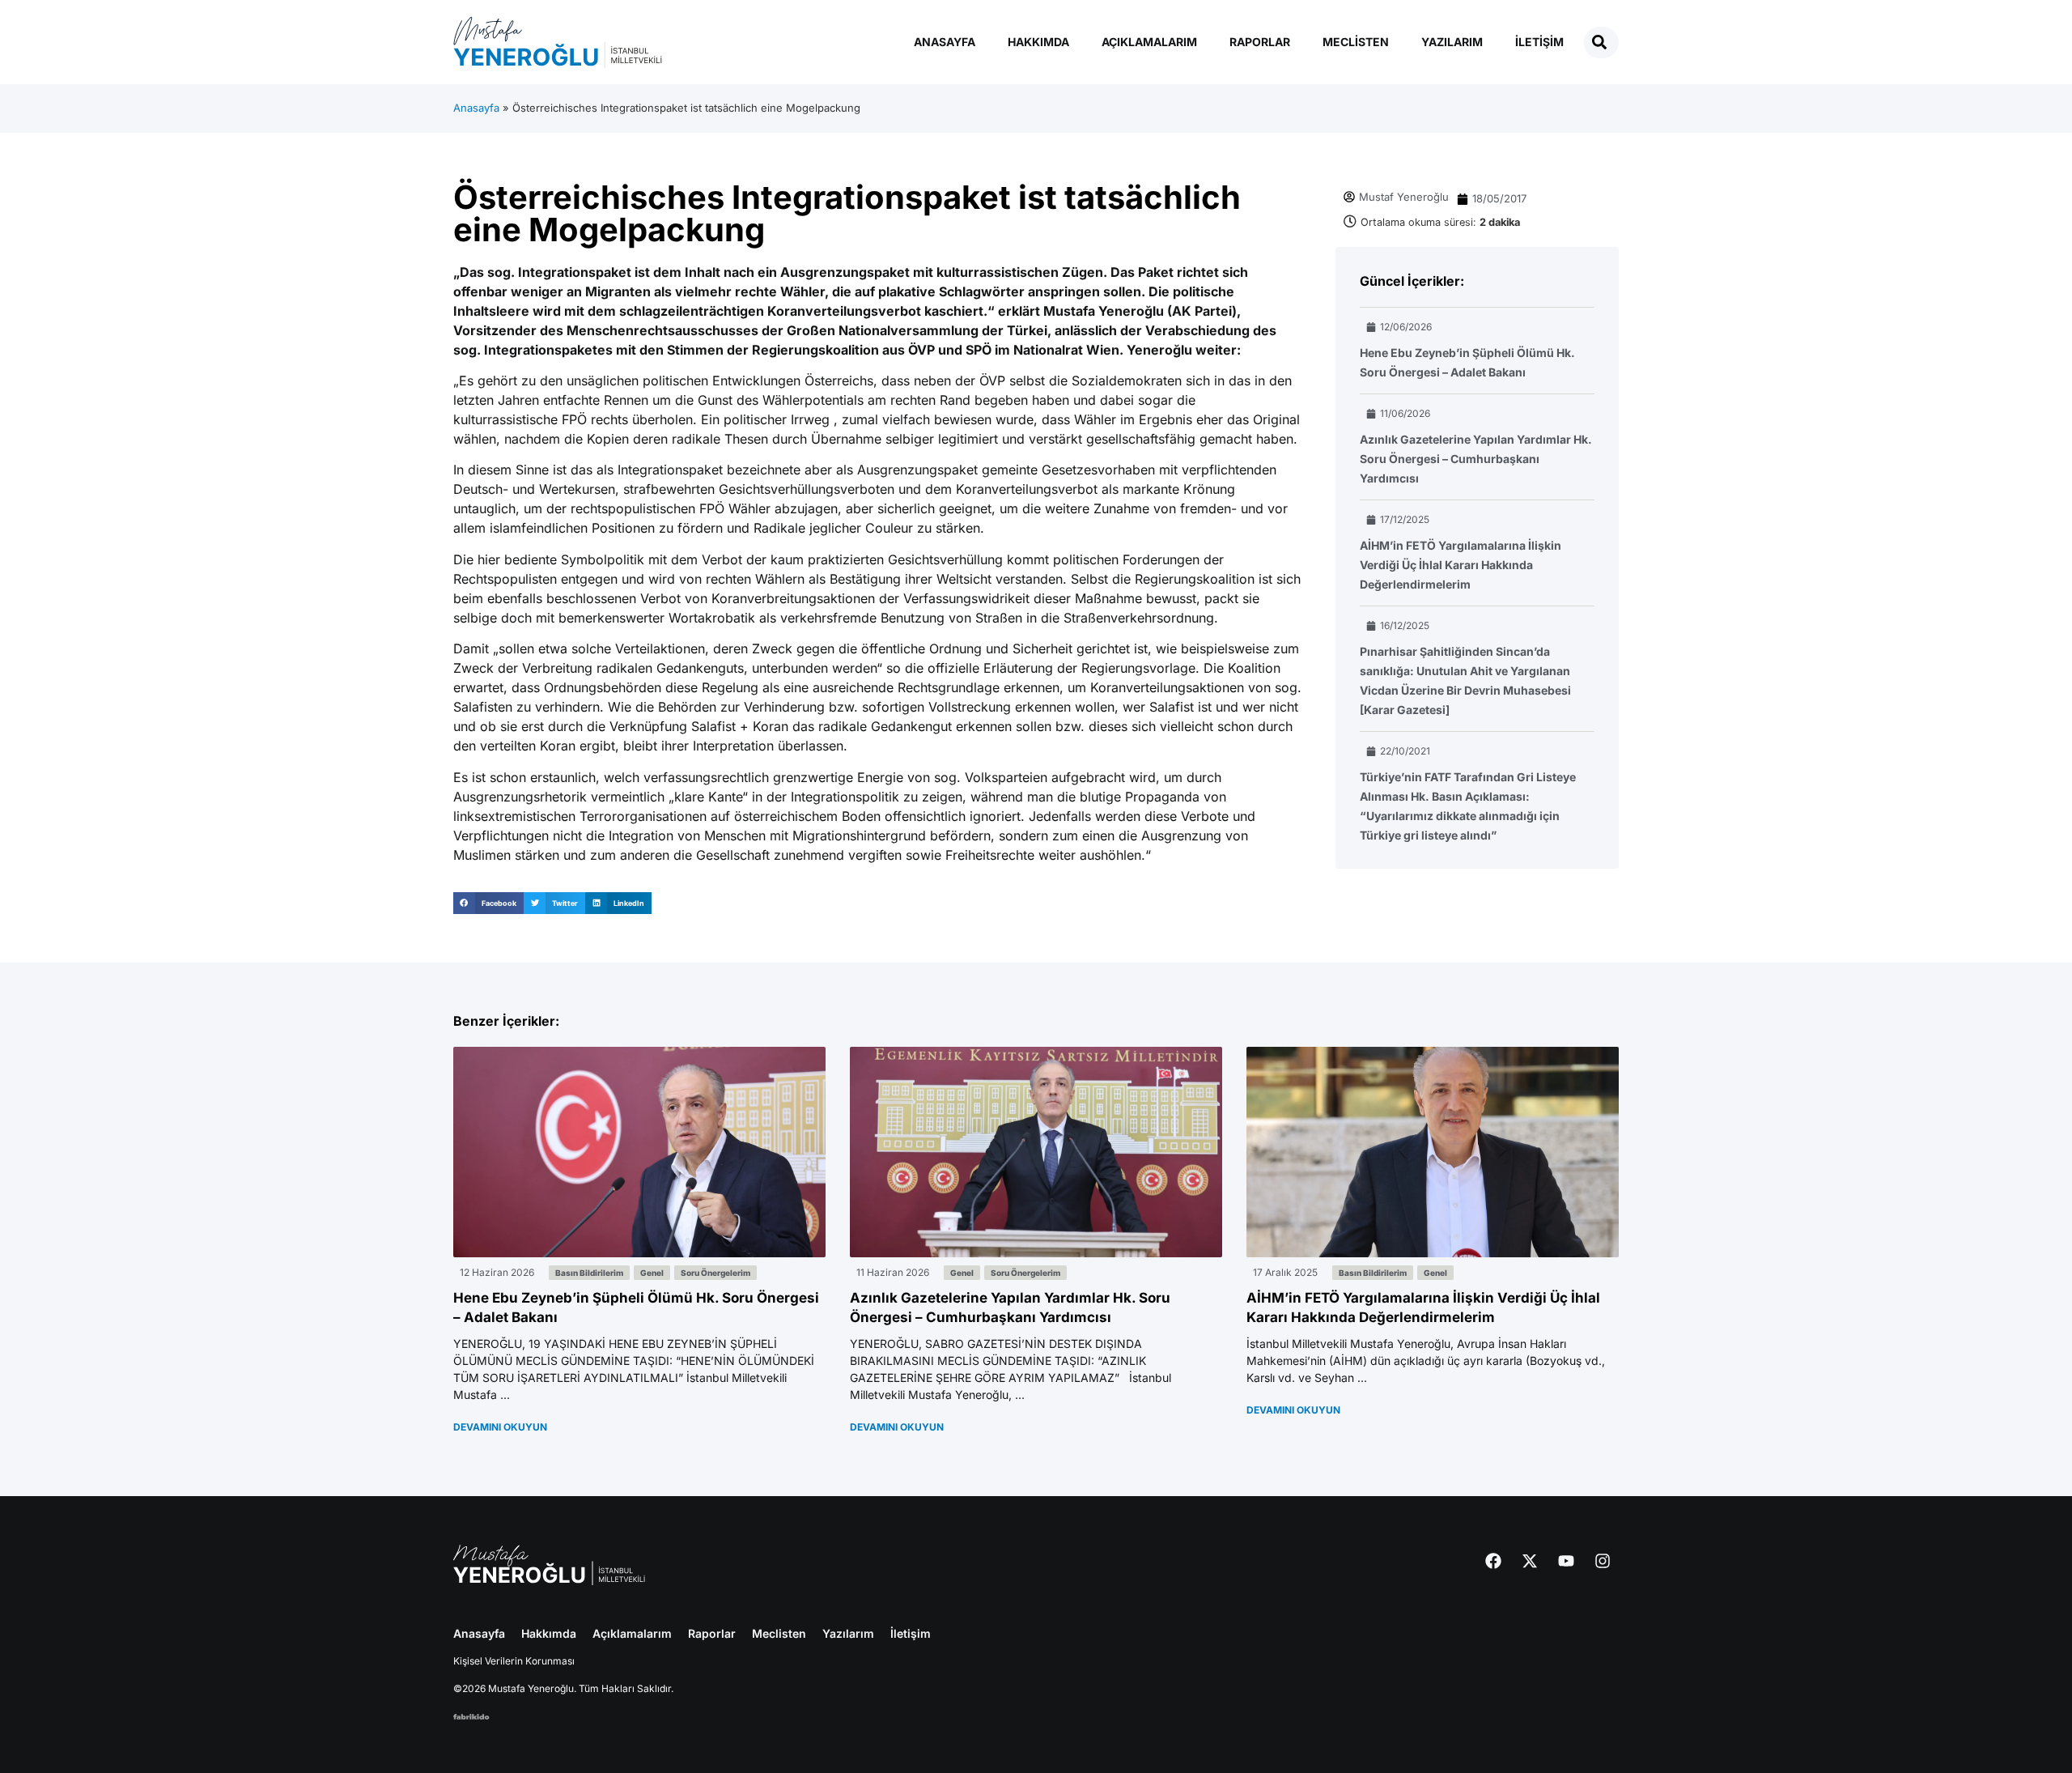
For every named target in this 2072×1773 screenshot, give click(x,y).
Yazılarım (1452, 42)
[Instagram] (1603, 1561)
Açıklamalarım (1149, 42)
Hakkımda (1038, 42)
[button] (488, 903)
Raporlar (1260, 42)
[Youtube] (1566, 1561)
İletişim (1539, 42)
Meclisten (1356, 42)
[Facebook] (1493, 1561)
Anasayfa (945, 42)
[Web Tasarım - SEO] (471, 1715)
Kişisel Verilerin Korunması (514, 1661)
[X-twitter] (1530, 1561)
